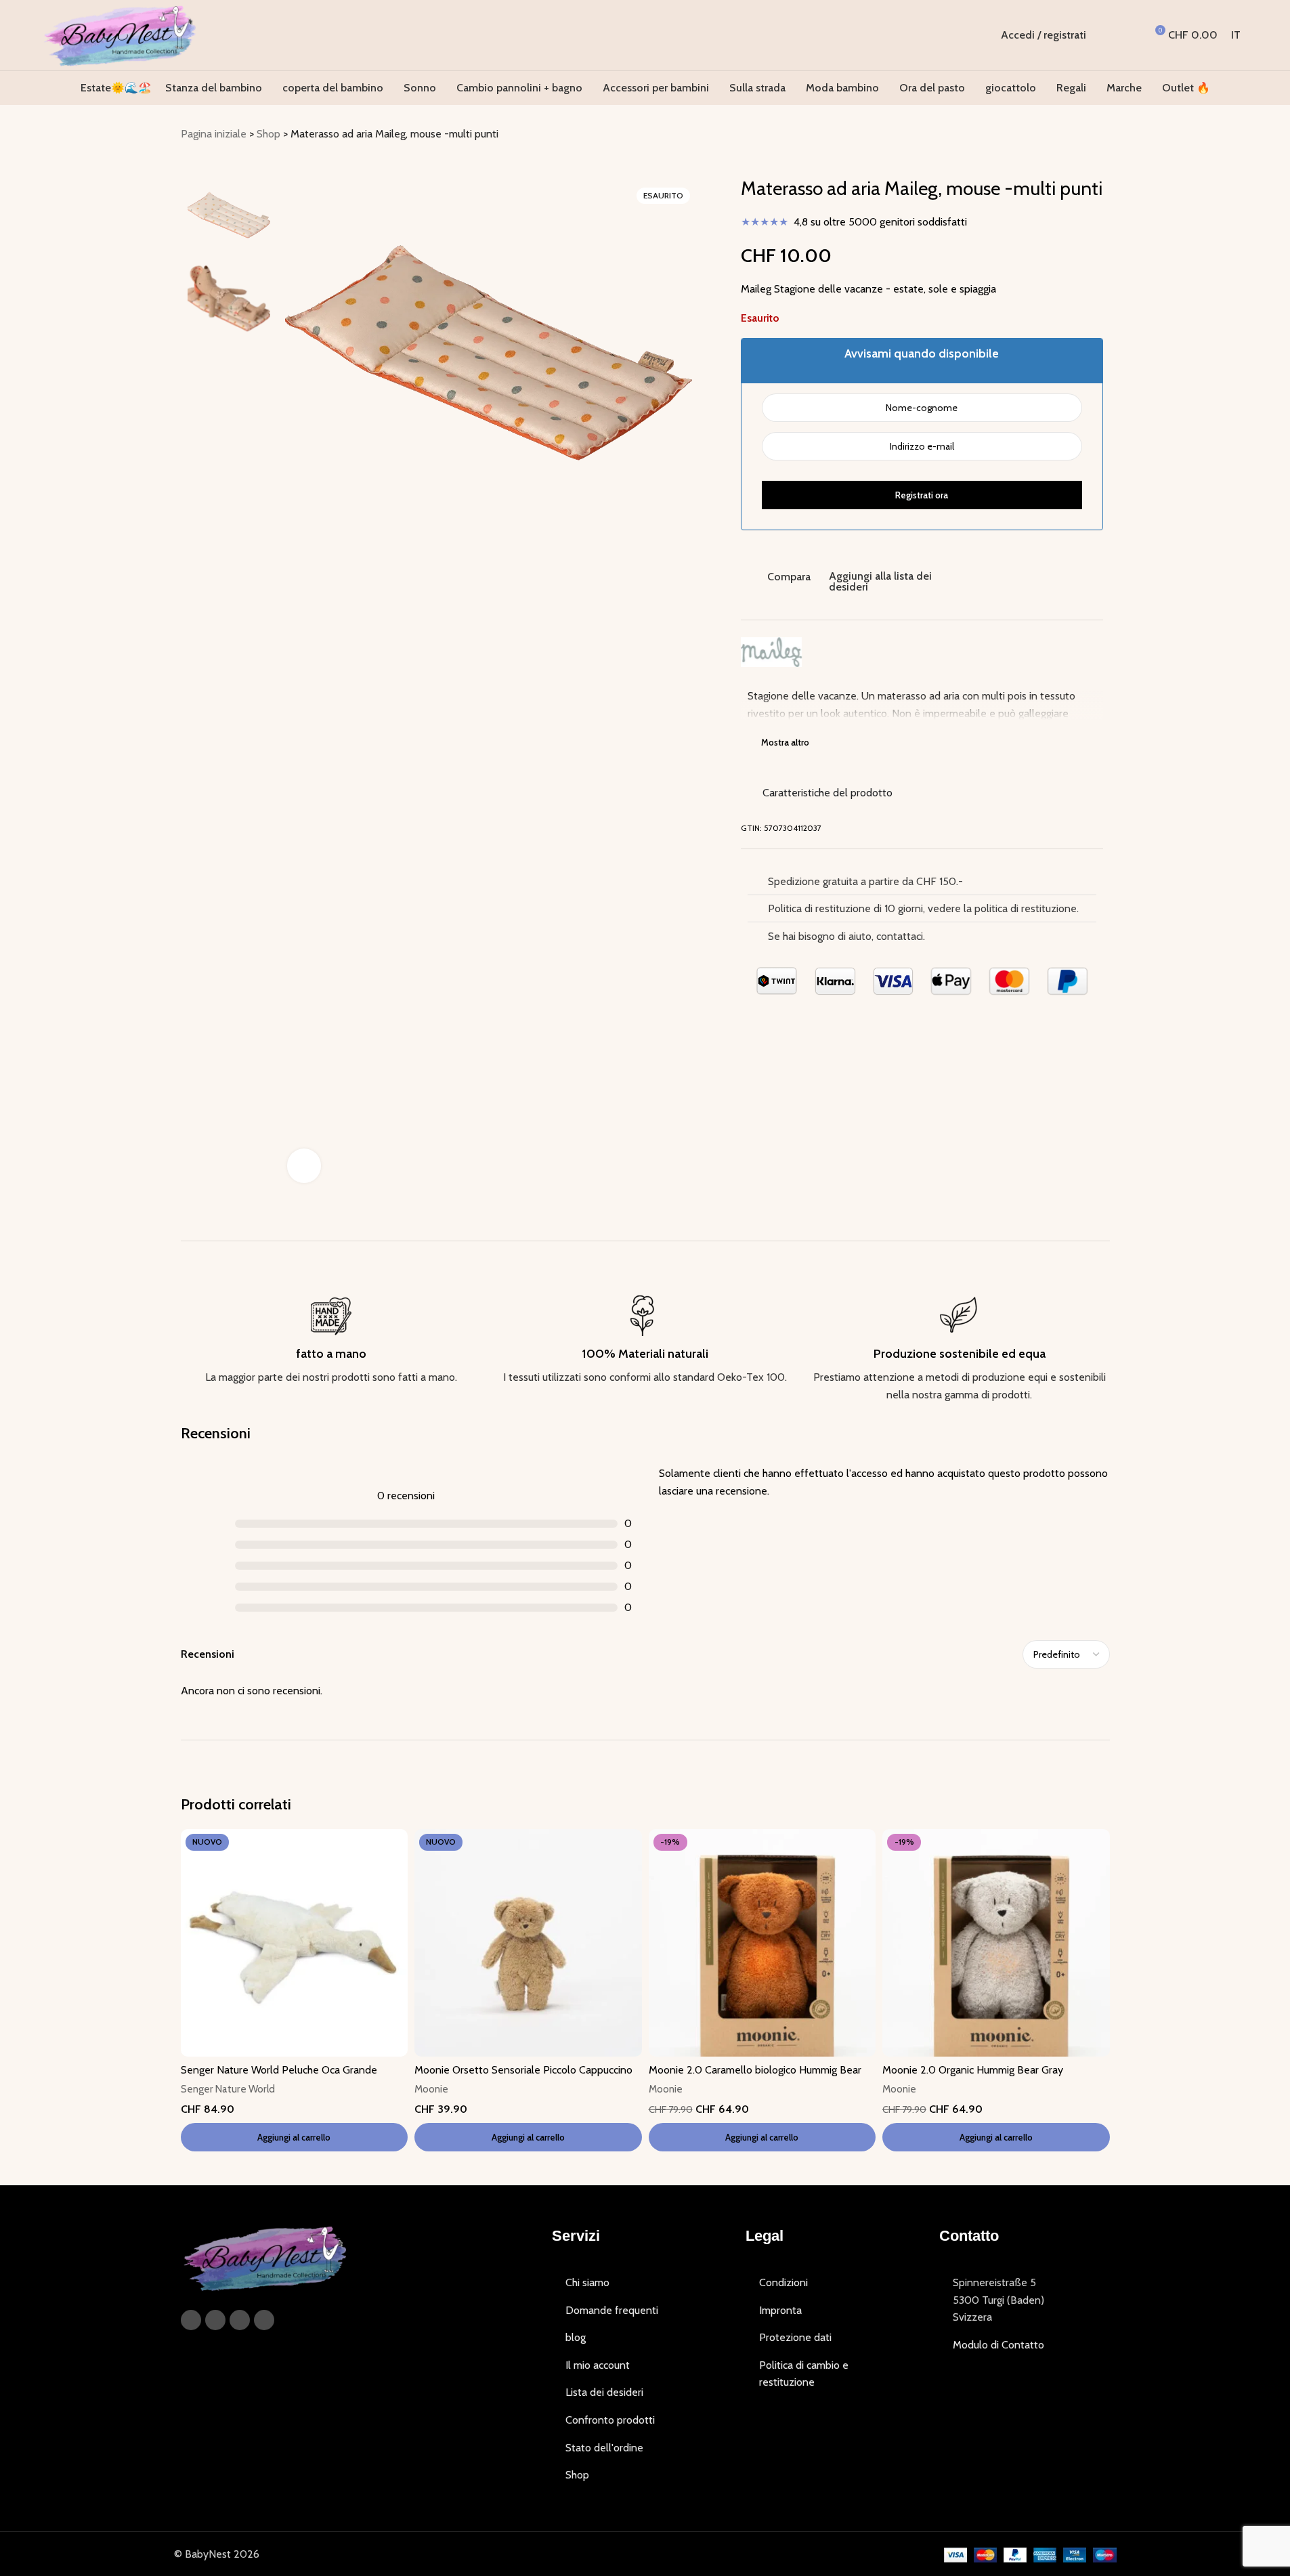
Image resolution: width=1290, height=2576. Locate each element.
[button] (295, 2137)
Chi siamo (587, 2282)
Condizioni (783, 2282)
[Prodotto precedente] (1069, 135)
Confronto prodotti (610, 2420)
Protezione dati (795, 2337)
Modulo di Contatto (998, 2345)
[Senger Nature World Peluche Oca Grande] (295, 1943)
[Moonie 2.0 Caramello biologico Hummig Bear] (762, 1943)
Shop (268, 134)
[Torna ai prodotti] (1085, 135)
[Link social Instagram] (215, 2320)
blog (576, 2337)
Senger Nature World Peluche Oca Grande (279, 2070)
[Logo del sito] (120, 34)
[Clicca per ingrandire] (304, 1165)
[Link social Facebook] (191, 2320)
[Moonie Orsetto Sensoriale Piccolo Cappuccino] (528, 1943)
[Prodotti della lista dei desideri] (1130, 35)
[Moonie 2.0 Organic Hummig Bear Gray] (996, 1943)
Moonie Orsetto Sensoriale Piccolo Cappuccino (523, 2070)
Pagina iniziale (214, 134)
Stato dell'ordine (604, 2448)
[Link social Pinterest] (240, 2320)
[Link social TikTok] (264, 2320)
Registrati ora (922, 495)
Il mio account (598, 2365)
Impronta (780, 2310)
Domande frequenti (612, 2310)
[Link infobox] (331, 1341)
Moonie (431, 2089)
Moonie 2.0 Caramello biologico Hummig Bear (755, 2070)
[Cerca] (1105, 35)
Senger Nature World (228, 2089)
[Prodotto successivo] (1102, 135)
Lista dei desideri (604, 2392)
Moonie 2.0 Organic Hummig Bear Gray (973, 2070)
